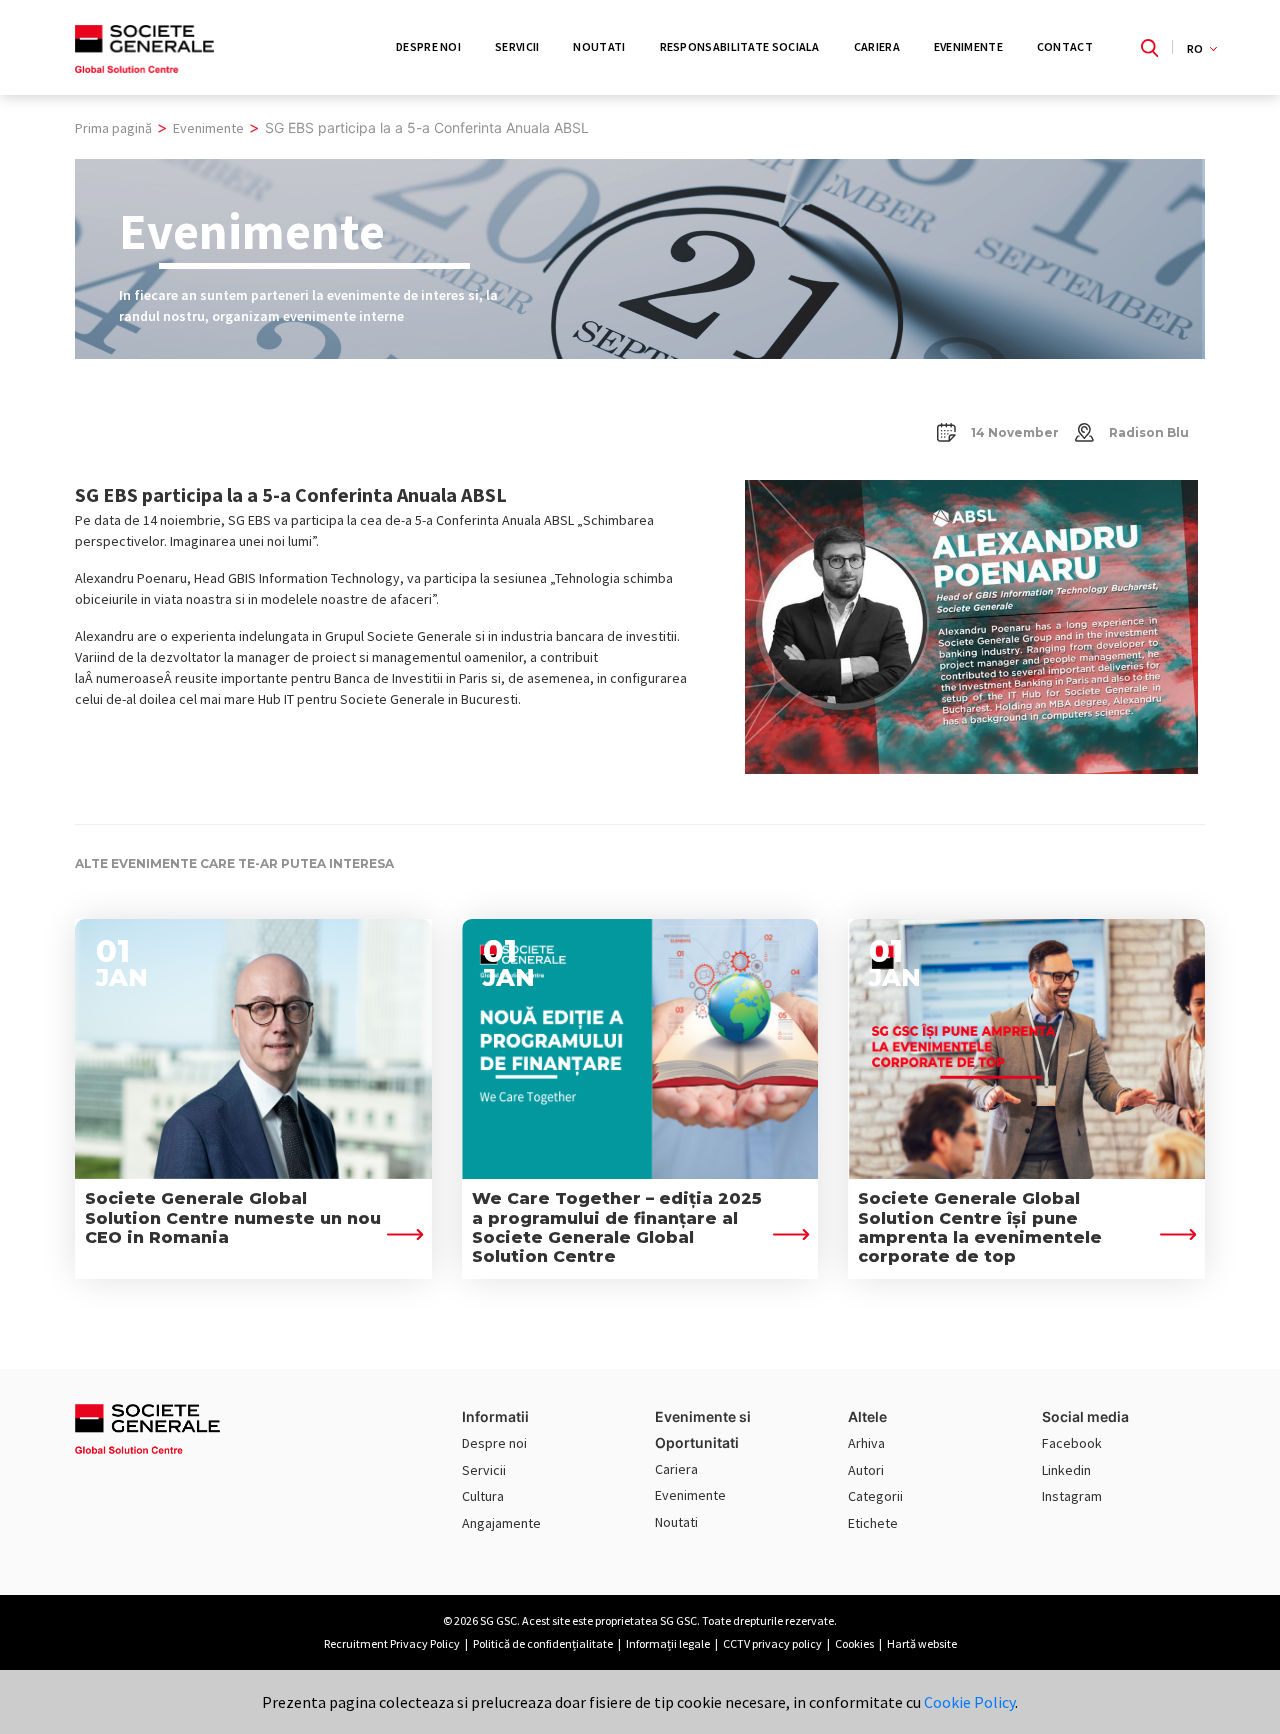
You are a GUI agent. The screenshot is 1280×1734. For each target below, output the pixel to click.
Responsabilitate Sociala (740, 46)
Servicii (517, 46)
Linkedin (1066, 1470)
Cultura (483, 1496)
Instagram (1072, 1496)
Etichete (873, 1523)
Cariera (877, 46)
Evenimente (968, 46)
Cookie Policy (969, 1702)
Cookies (854, 1643)
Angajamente (501, 1523)
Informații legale (668, 1643)
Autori (866, 1470)
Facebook (1072, 1443)
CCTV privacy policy (772, 1643)
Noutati (599, 46)
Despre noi (494, 1443)
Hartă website (922, 1643)
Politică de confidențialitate (543, 1643)
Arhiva (866, 1443)
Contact (1065, 46)
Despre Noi (428, 46)
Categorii (875, 1496)
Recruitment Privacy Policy (392, 1643)
